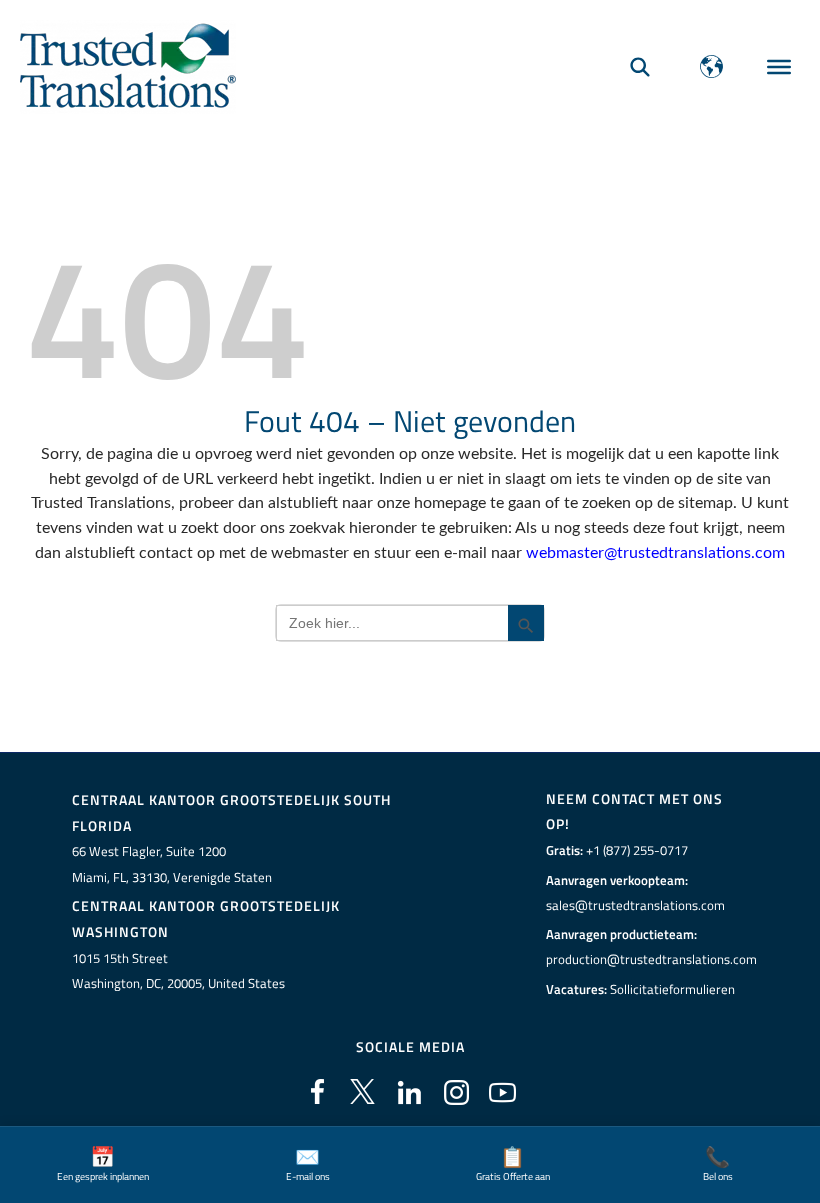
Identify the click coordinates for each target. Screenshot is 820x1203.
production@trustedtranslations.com (651, 959)
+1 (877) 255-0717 (637, 850)
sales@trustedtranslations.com (635, 905)
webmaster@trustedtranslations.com (655, 553)
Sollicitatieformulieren (672, 989)
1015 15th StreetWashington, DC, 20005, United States (178, 971)
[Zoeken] (640, 66)
